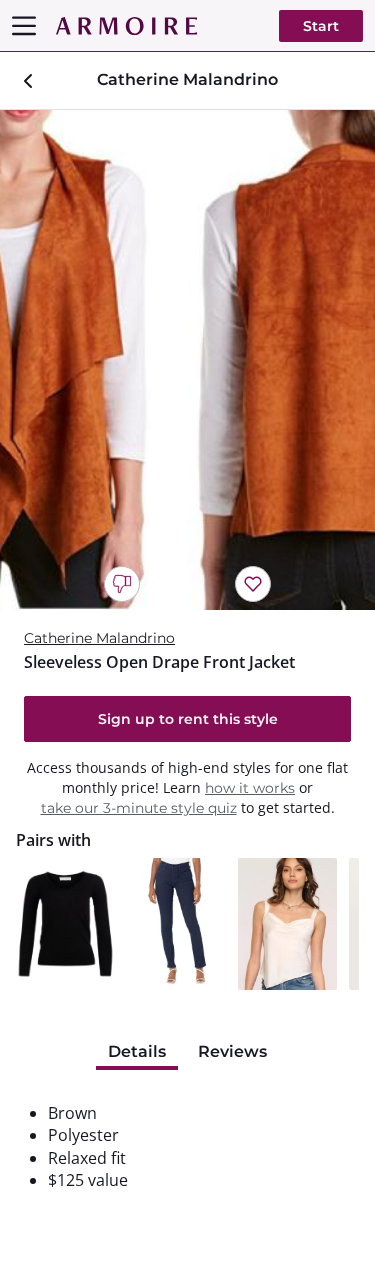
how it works (250, 788)
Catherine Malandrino (99, 638)
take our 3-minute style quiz (139, 808)
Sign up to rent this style (188, 719)
